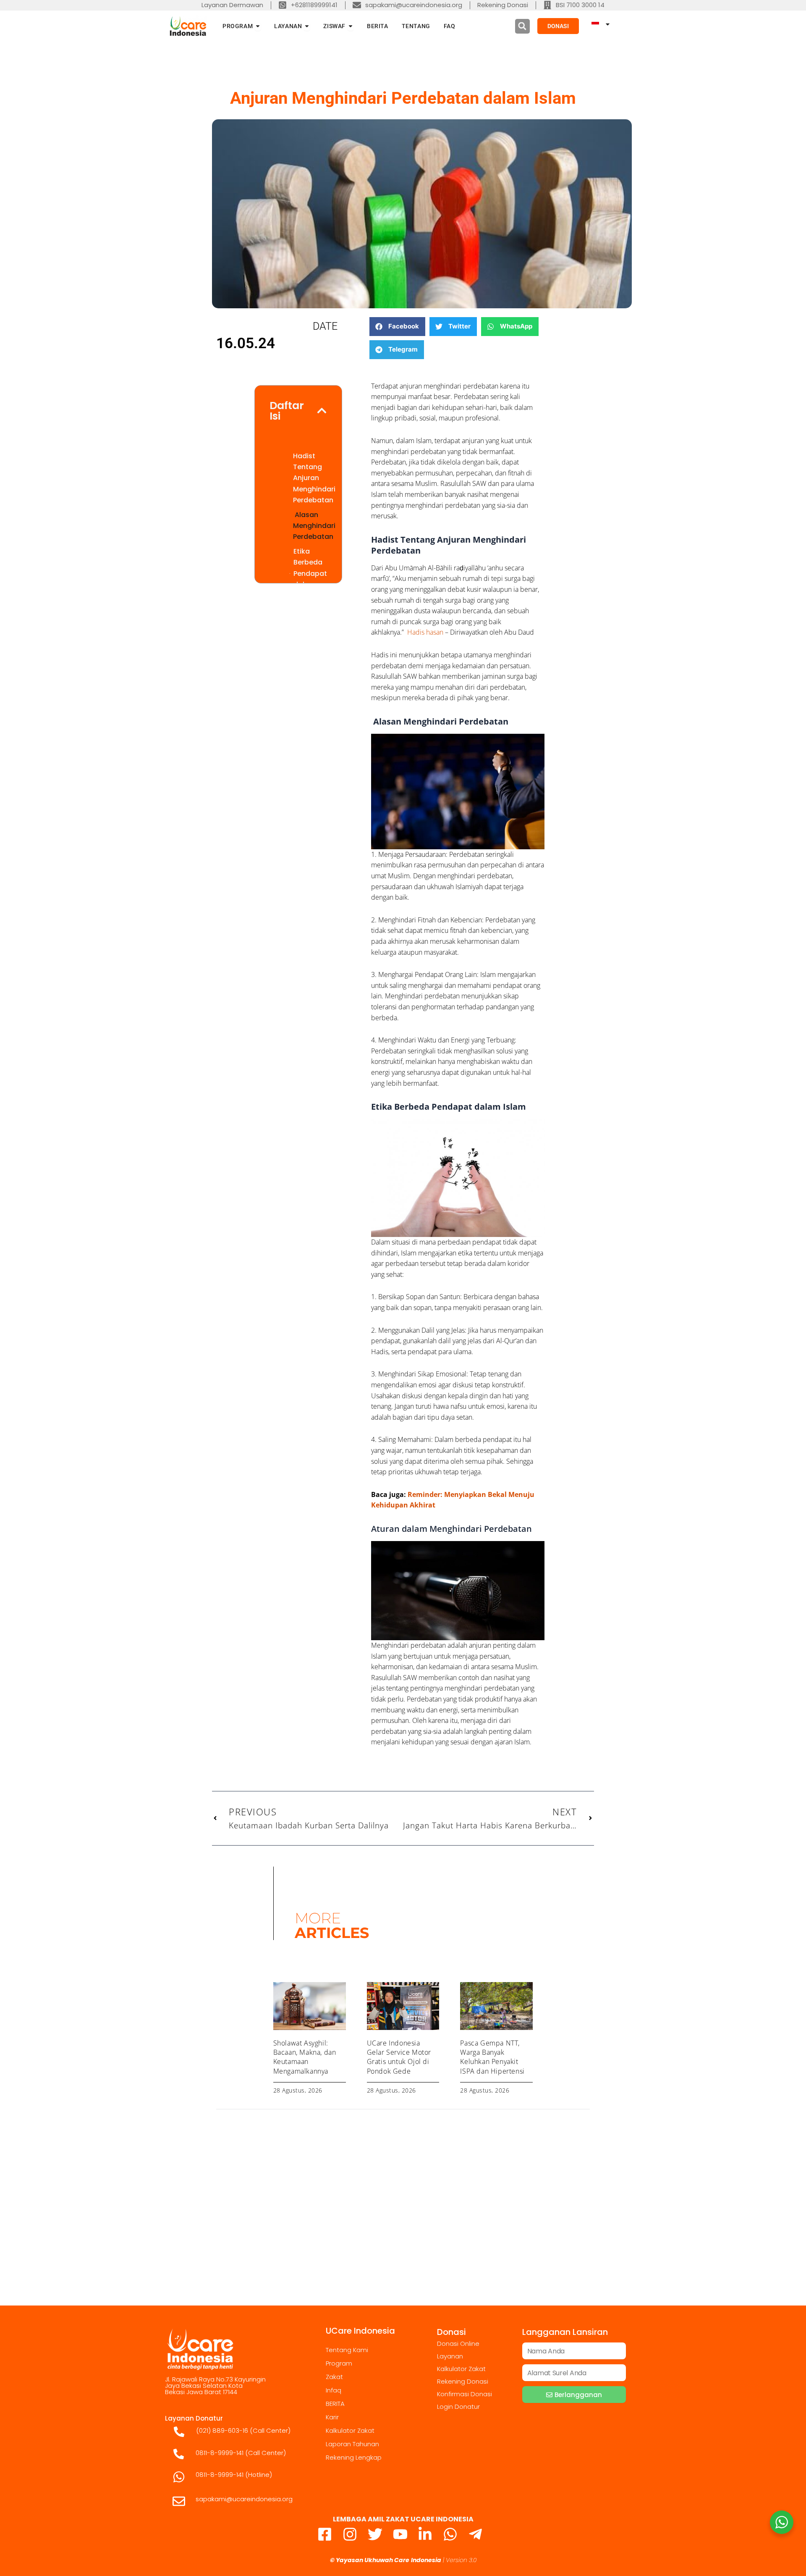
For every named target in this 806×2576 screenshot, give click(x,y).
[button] (522, 26)
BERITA (335, 2404)
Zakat (334, 2377)
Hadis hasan (424, 632)
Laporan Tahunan (352, 2444)
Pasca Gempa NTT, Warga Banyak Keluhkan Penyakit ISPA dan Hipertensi (492, 2057)
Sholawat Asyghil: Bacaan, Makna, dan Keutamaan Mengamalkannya (305, 2057)
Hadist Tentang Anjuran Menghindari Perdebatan (314, 478)
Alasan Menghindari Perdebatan (314, 526)
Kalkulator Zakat (350, 2430)
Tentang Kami (347, 2350)
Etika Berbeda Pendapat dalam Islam (310, 574)
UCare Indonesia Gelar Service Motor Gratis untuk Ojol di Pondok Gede (399, 2057)
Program (339, 2363)
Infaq (334, 2390)
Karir (332, 2417)
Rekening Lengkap (354, 2457)
